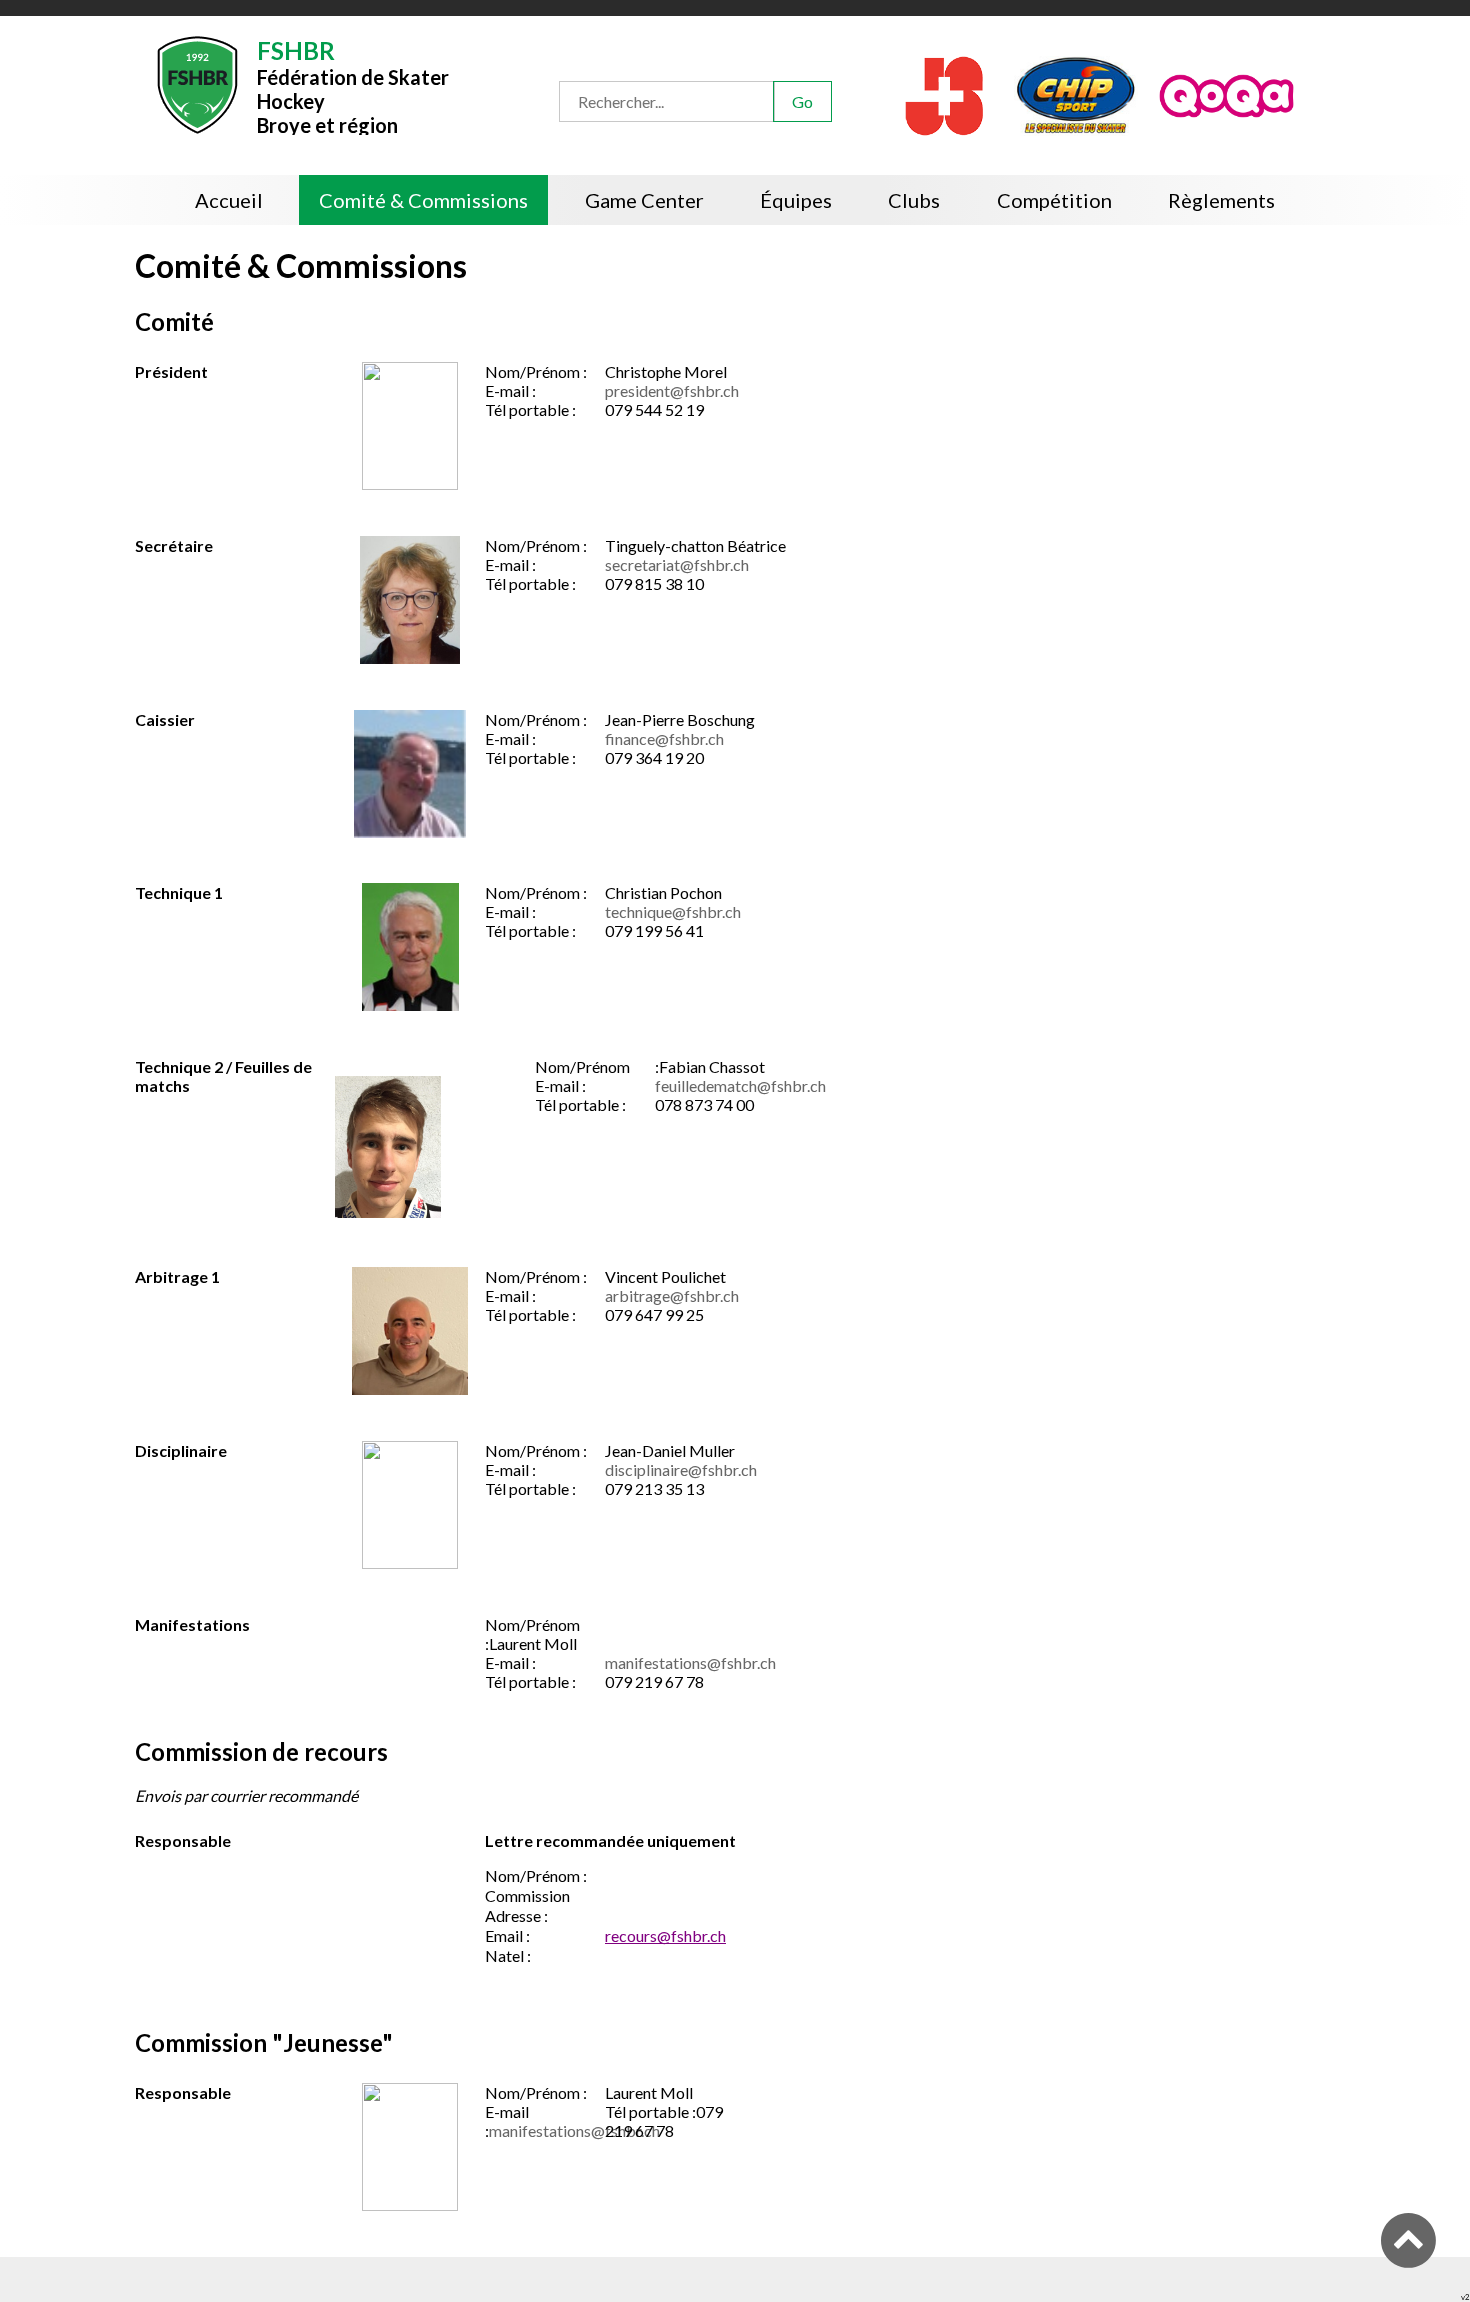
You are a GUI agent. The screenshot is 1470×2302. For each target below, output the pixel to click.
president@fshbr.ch (672, 395)
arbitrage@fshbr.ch (672, 1300)
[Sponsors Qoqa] (1332, 93)
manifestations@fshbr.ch (690, 1667)
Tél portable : (530, 414)
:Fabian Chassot (710, 1071)
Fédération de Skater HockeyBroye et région (527, 85)
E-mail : (510, 395)
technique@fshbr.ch (673, 916)
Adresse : (518, 1920)
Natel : (508, 1960)
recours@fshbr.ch (665, 1940)
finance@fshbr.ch (664, 743)
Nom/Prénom (584, 1071)
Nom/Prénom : (536, 376)
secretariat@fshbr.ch (677, 569)
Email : (507, 1940)
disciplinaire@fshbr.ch (681, 1474)
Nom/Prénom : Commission (536, 1890)
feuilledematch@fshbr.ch (740, 1090)
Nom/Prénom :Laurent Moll (532, 1639)
